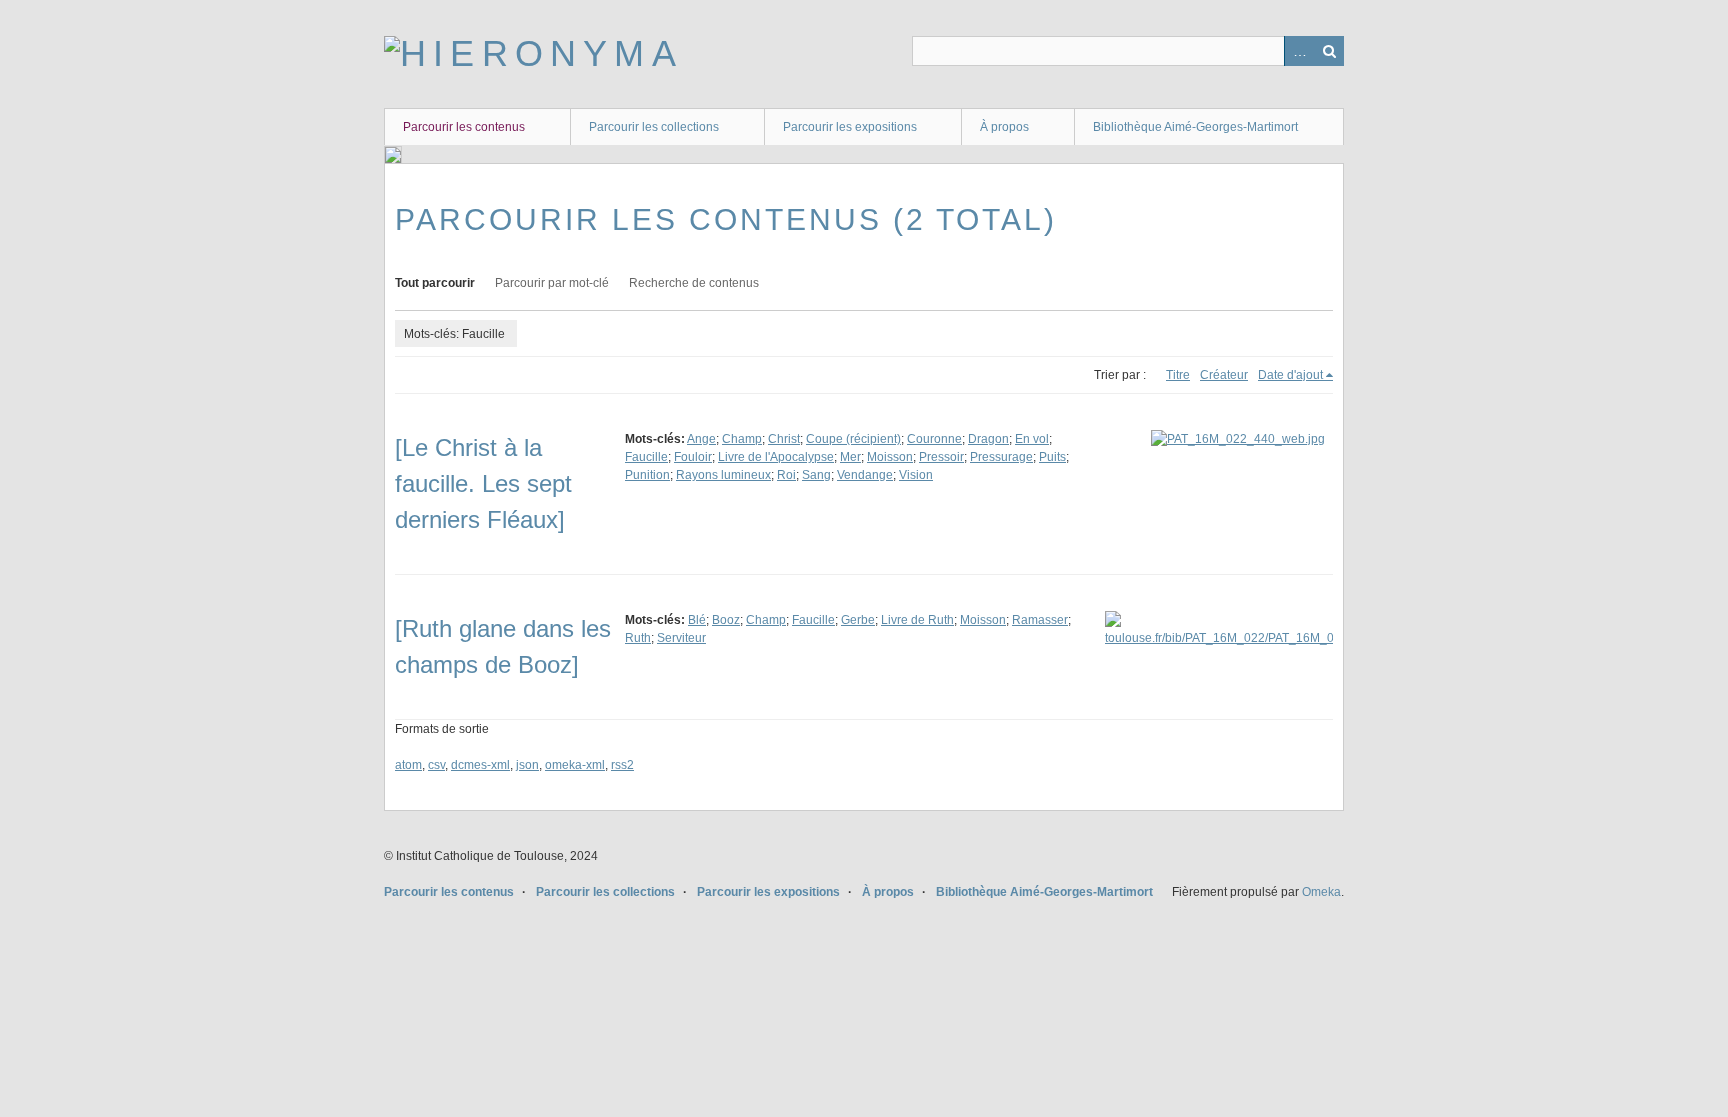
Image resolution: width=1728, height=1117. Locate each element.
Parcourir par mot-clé (552, 283)
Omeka (1321, 892)
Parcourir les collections (654, 127)
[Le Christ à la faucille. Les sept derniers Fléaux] (483, 483)
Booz (726, 620)
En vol (1032, 439)
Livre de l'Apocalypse (776, 457)
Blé (697, 620)
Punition (647, 475)
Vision (916, 475)
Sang (816, 475)
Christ (784, 439)
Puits (1052, 457)
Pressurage (1001, 457)
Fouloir (693, 457)
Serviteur (681, 638)
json (527, 765)
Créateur (1224, 375)
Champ (742, 439)
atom (408, 765)
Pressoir (941, 457)
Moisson (890, 457)
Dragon (988, 439)
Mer (850, 457)
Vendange (865, 475)
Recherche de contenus (694, 283)
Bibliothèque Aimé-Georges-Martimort (1195, 127)
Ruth (638, 638)
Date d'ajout (1290, 375)
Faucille (646, 457)
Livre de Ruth (917, 620)
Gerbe (858, 620)
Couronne (934, 439)
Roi (786, 475)
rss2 (622, 765)
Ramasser (1040, 620)
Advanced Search (1299, 51)
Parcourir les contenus (464, 127)
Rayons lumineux (723, 475)
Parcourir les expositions (850, 127)
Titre (1178, 375)
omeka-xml (575, 765)
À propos (1004, 127)
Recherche (1329, 51)
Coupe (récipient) (853, 439)
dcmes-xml (480, 765)
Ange (701, 439)
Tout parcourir (435, 283)
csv (436, 765)
